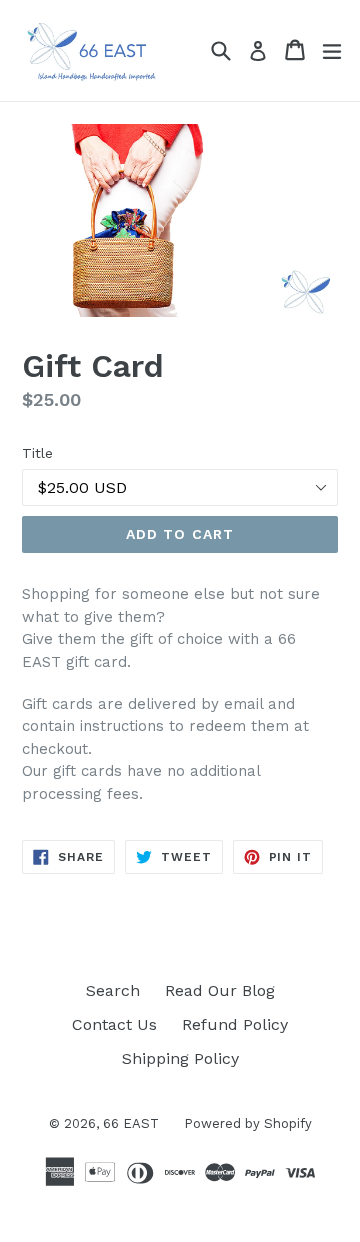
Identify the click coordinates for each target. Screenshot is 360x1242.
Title (37, 453)
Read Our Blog (220, 990)
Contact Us (114, 1024)
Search (113, 990)
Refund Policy (235, 1024)
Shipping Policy (180, 1058)
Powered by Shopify (248, 1123)
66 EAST (131, 1123)
